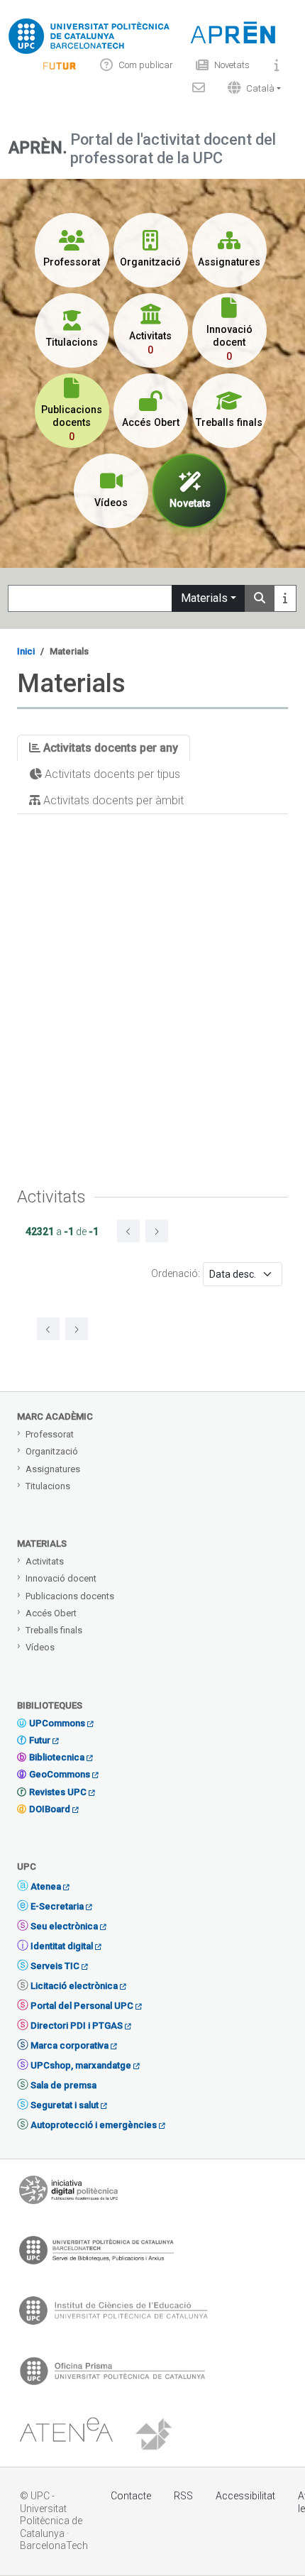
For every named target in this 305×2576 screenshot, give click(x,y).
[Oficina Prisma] (112, 2374)
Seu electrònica (64, 1926)
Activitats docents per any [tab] (109, 748)
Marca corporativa (70, 2045)
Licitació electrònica (74, 1986)
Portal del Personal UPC (82, 2006)
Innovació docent (61, 1578)
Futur (40, 1740)
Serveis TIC (55, 1966)
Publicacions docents (70, 1596)
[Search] (260, 598)
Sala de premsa (63, 2085)
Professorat (50, 1434)
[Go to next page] (157, 1231)
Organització (52, 1451)
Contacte (131, 2496)
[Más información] (285, 598)
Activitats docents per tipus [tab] (111, 774)
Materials (204, 598)
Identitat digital (62, 1946)
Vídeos (40, 1647)
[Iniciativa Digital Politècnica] (68, 2193)
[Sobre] (277, 65)
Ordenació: (176, 1273)
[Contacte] (199, 88)
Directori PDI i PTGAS (77, 2026)
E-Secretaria (57, 1906)
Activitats (45, 1561)
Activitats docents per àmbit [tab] (112, 800)
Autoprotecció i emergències (94, 2125)
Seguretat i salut (65, 2105)
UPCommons (57, 1723)
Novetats (232, 65)
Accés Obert (51, 1613)
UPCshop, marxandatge (81, 2065)
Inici (26, 651)
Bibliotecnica (57, 1757)
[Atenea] (66, 2435)
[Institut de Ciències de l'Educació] (113, 2314)
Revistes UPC (58, 1792)
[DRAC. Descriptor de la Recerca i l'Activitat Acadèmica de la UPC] (155, 2435)
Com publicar (146, 65)
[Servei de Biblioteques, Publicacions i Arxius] (96, 2254)
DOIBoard (50, 1809)
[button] (251, 88)
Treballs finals (54, 1630)
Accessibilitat (245, 2496)
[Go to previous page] (128, 1231)
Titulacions (48, 1486)
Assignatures (53, 1469)
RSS (183, 2496)
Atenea (46, 1886)
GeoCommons (60, 1774)
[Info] (60, 65)
